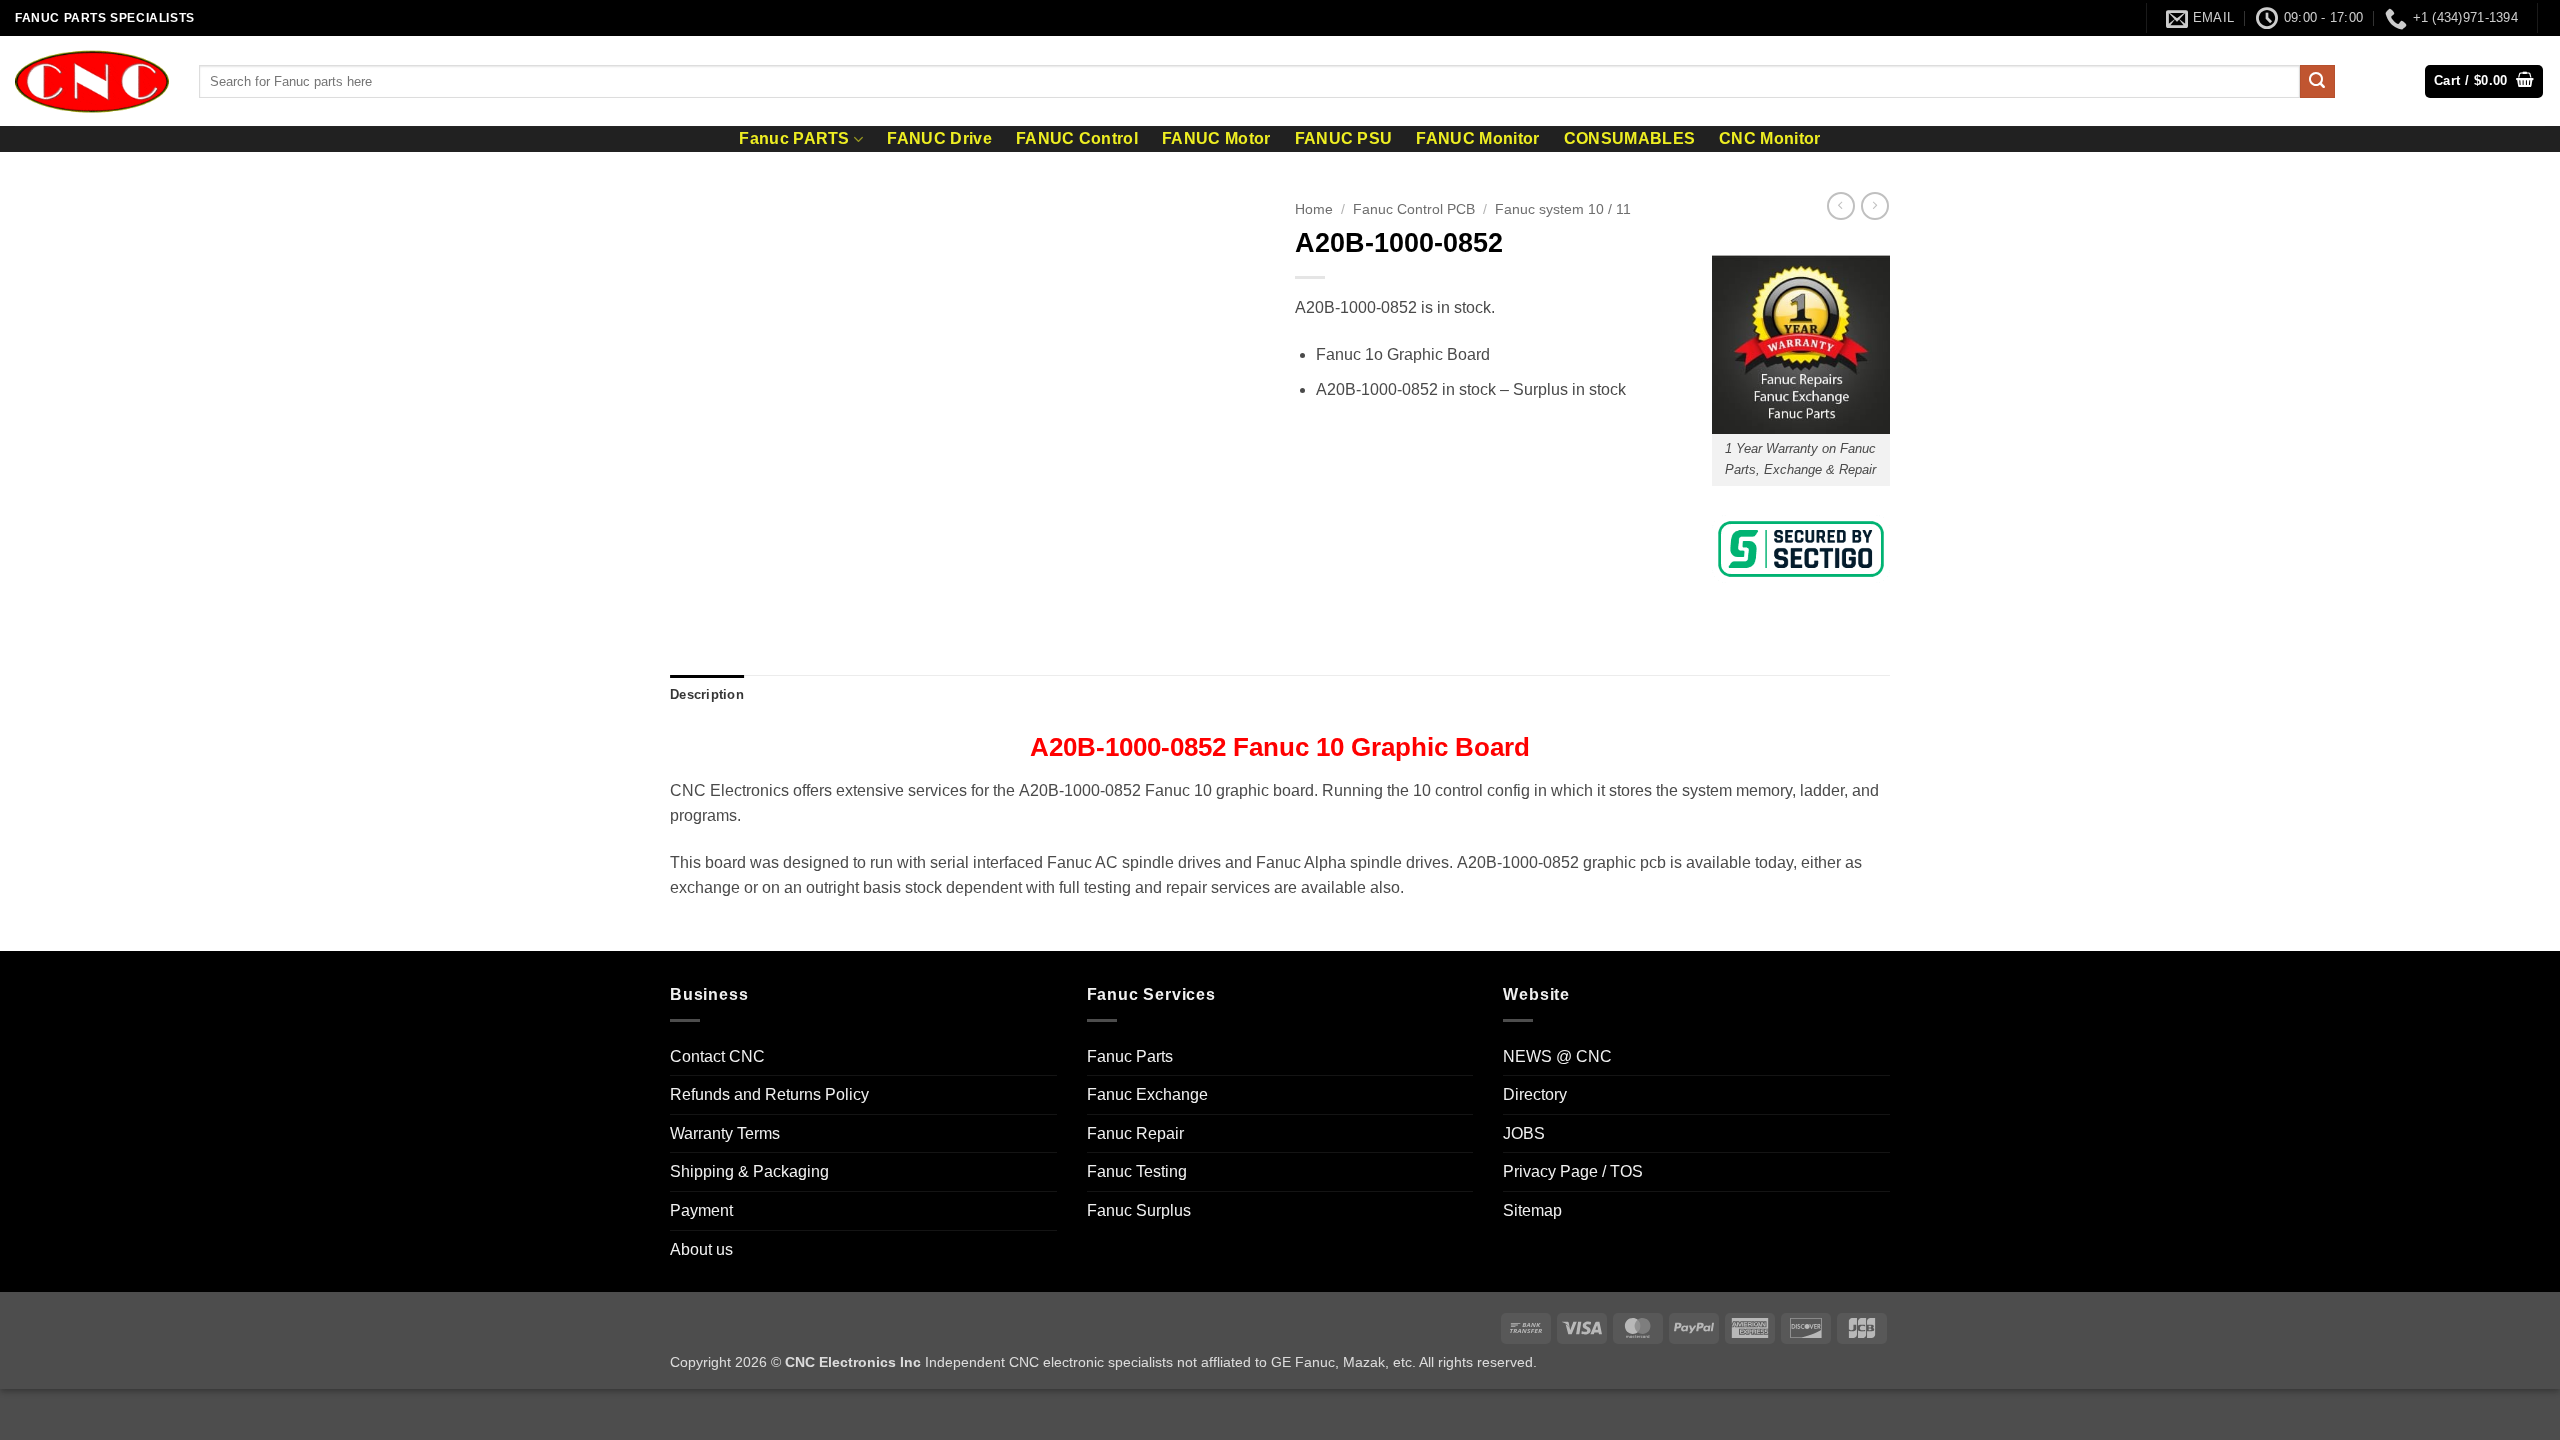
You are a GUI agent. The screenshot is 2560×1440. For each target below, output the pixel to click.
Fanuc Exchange (1147, 1094)
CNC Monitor (1770, 139)
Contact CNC (717, 1056)
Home (1314, 209)
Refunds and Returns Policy (769, 1094)
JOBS (1524, 1133)
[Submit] (2317, 82)
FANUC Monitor (1477, 139)
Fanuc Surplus (1139, 1210)
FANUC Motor (1216, 139)
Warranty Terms (725, 1133)
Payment (701, 1210)
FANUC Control (1077, 139)
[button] (2484, 81)
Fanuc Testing (1137, 1171)
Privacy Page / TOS (1573, 1171)
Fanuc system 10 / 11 (1563, 209)
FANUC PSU (1344, 139)
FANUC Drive (939, 139)
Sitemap (1532, 1210)
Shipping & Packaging (749, 1171)
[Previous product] (1875, 206)
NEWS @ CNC (1557, 1056)
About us (701, 1249)
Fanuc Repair (1135, 1133)
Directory (1535, 1094)
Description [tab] (707, 694)
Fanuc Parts (1130, 1056)
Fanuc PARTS (794, 138)
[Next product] (1841, 206)
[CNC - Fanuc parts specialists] (92, 81)
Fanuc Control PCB (1414, 209)
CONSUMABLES (1630, 139)
